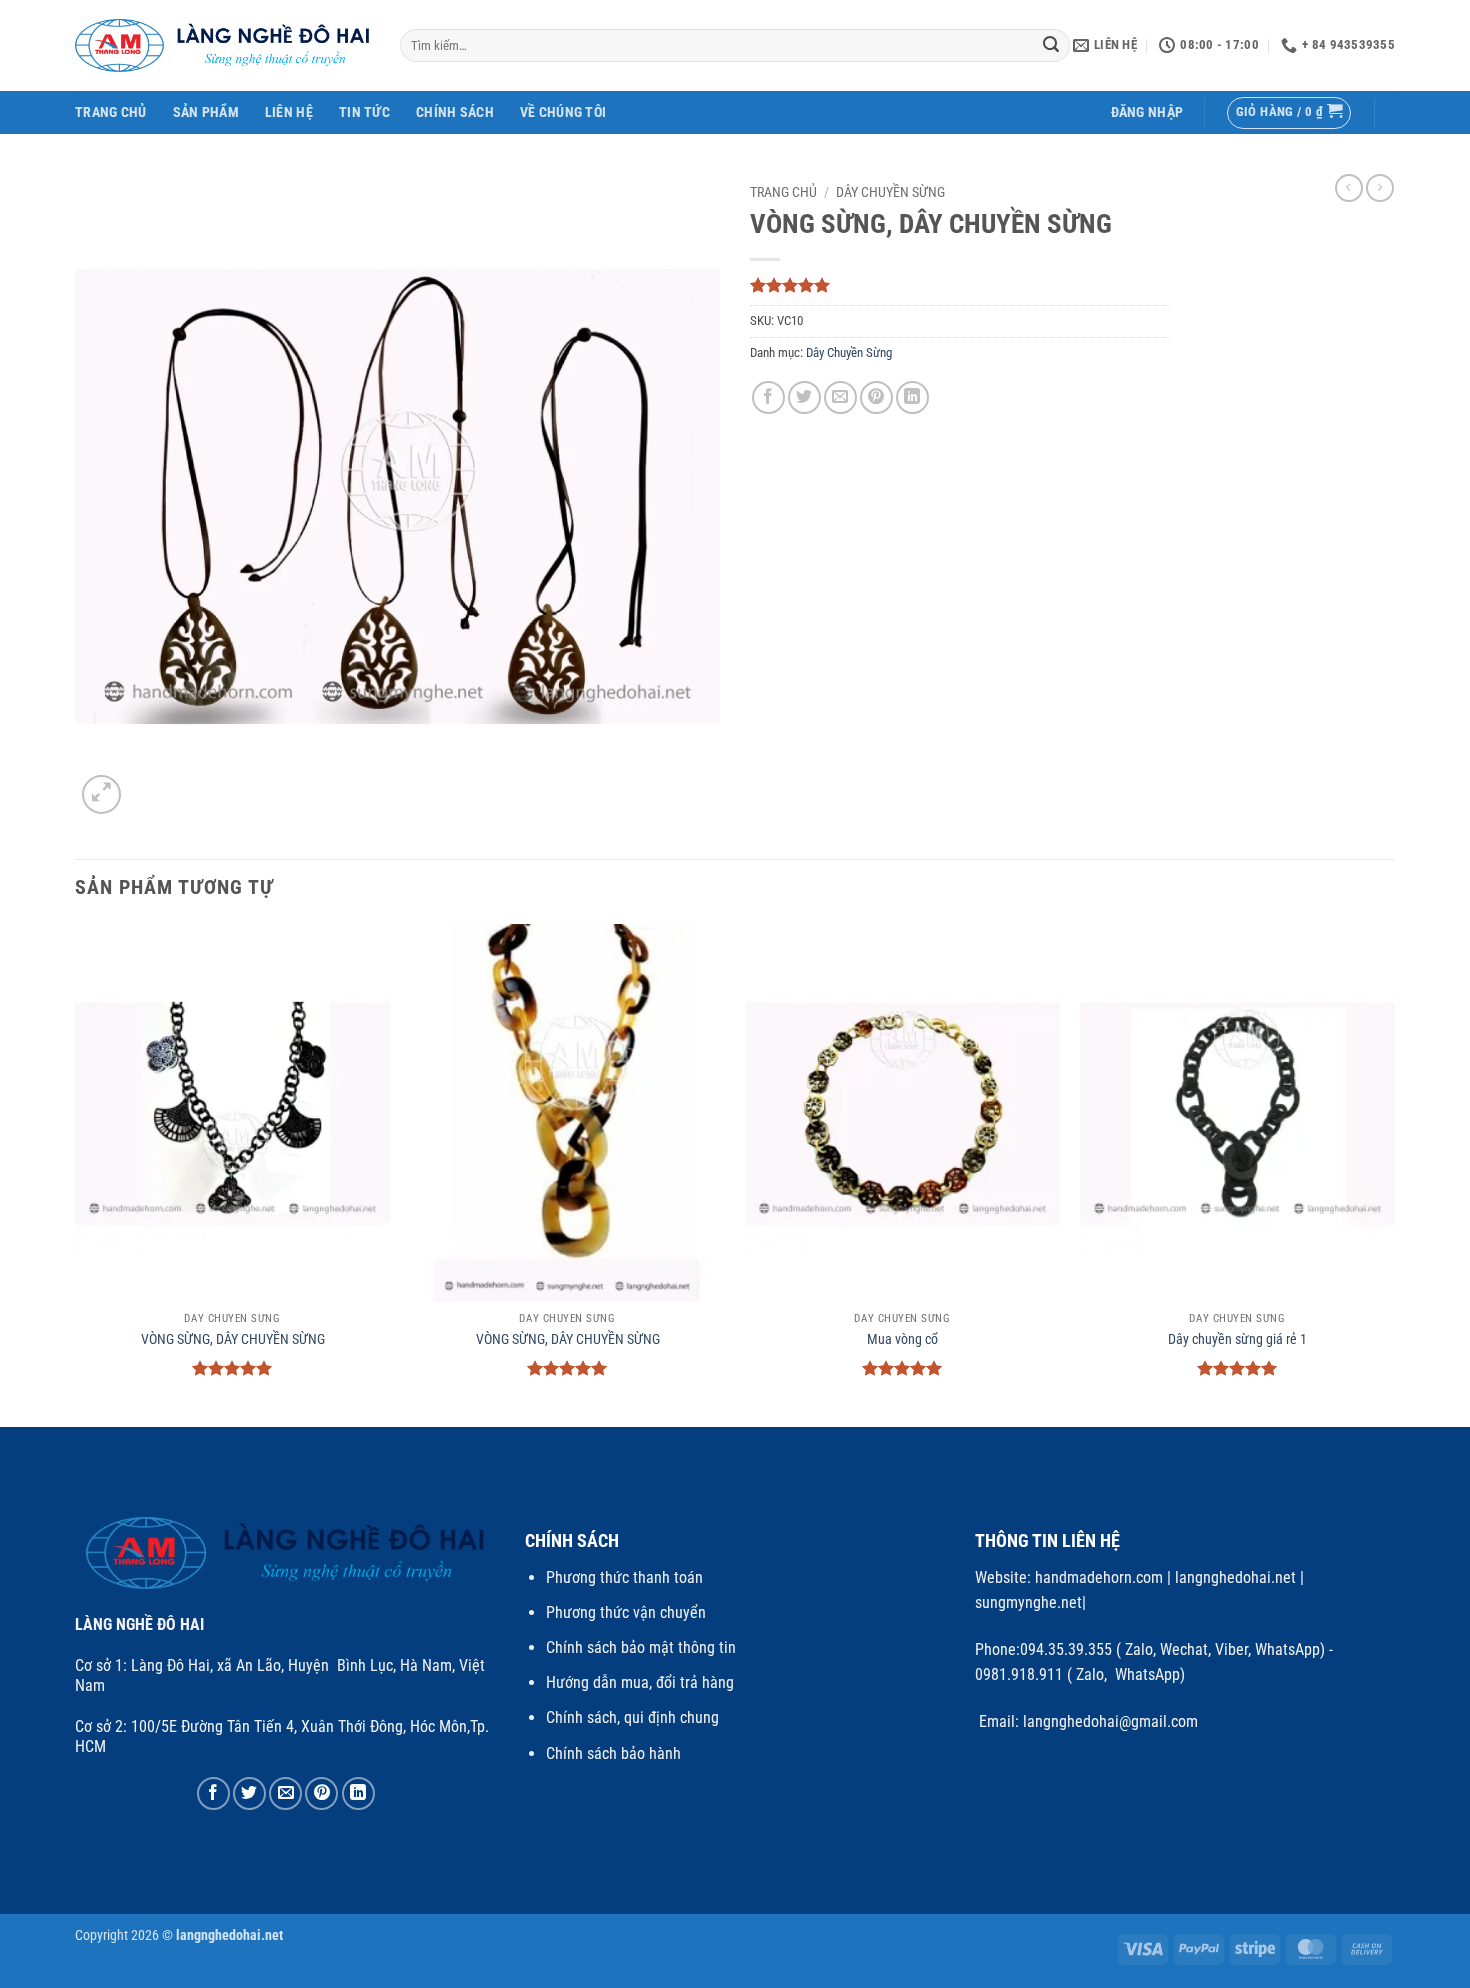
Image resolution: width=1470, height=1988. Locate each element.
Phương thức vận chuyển (626, 1612)
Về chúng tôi (563, 112)
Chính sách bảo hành (613, 1753)
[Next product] (1349, 188)
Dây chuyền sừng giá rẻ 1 (1237, 1339)
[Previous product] (1380, 188)
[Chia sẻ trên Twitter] (804, 397)
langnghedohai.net (1235, 1577)
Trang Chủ (111, 112)
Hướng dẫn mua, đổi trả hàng (640, 1682)
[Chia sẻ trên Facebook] (768, 397)
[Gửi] (1052, 46)
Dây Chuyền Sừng (890, 192)
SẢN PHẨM (206, 112)
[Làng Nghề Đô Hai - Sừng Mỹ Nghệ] (222, 45)
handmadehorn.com (1097, 1577)
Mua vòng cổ (902, 1339)
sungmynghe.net (1028, 1602)
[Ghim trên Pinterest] (876, 397)
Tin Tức (364, 112)
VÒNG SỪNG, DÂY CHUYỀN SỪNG (233, 1339)
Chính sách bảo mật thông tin (641, 1647)
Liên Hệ (289, 112)
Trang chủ (783, 192)
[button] (1147, 112)
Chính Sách (455, 112)
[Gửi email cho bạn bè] (840, 397)
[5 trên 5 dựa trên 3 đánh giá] (960, 285)
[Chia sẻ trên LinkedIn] (912, 397)
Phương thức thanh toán (624, 1577)
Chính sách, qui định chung (632, 1717)
